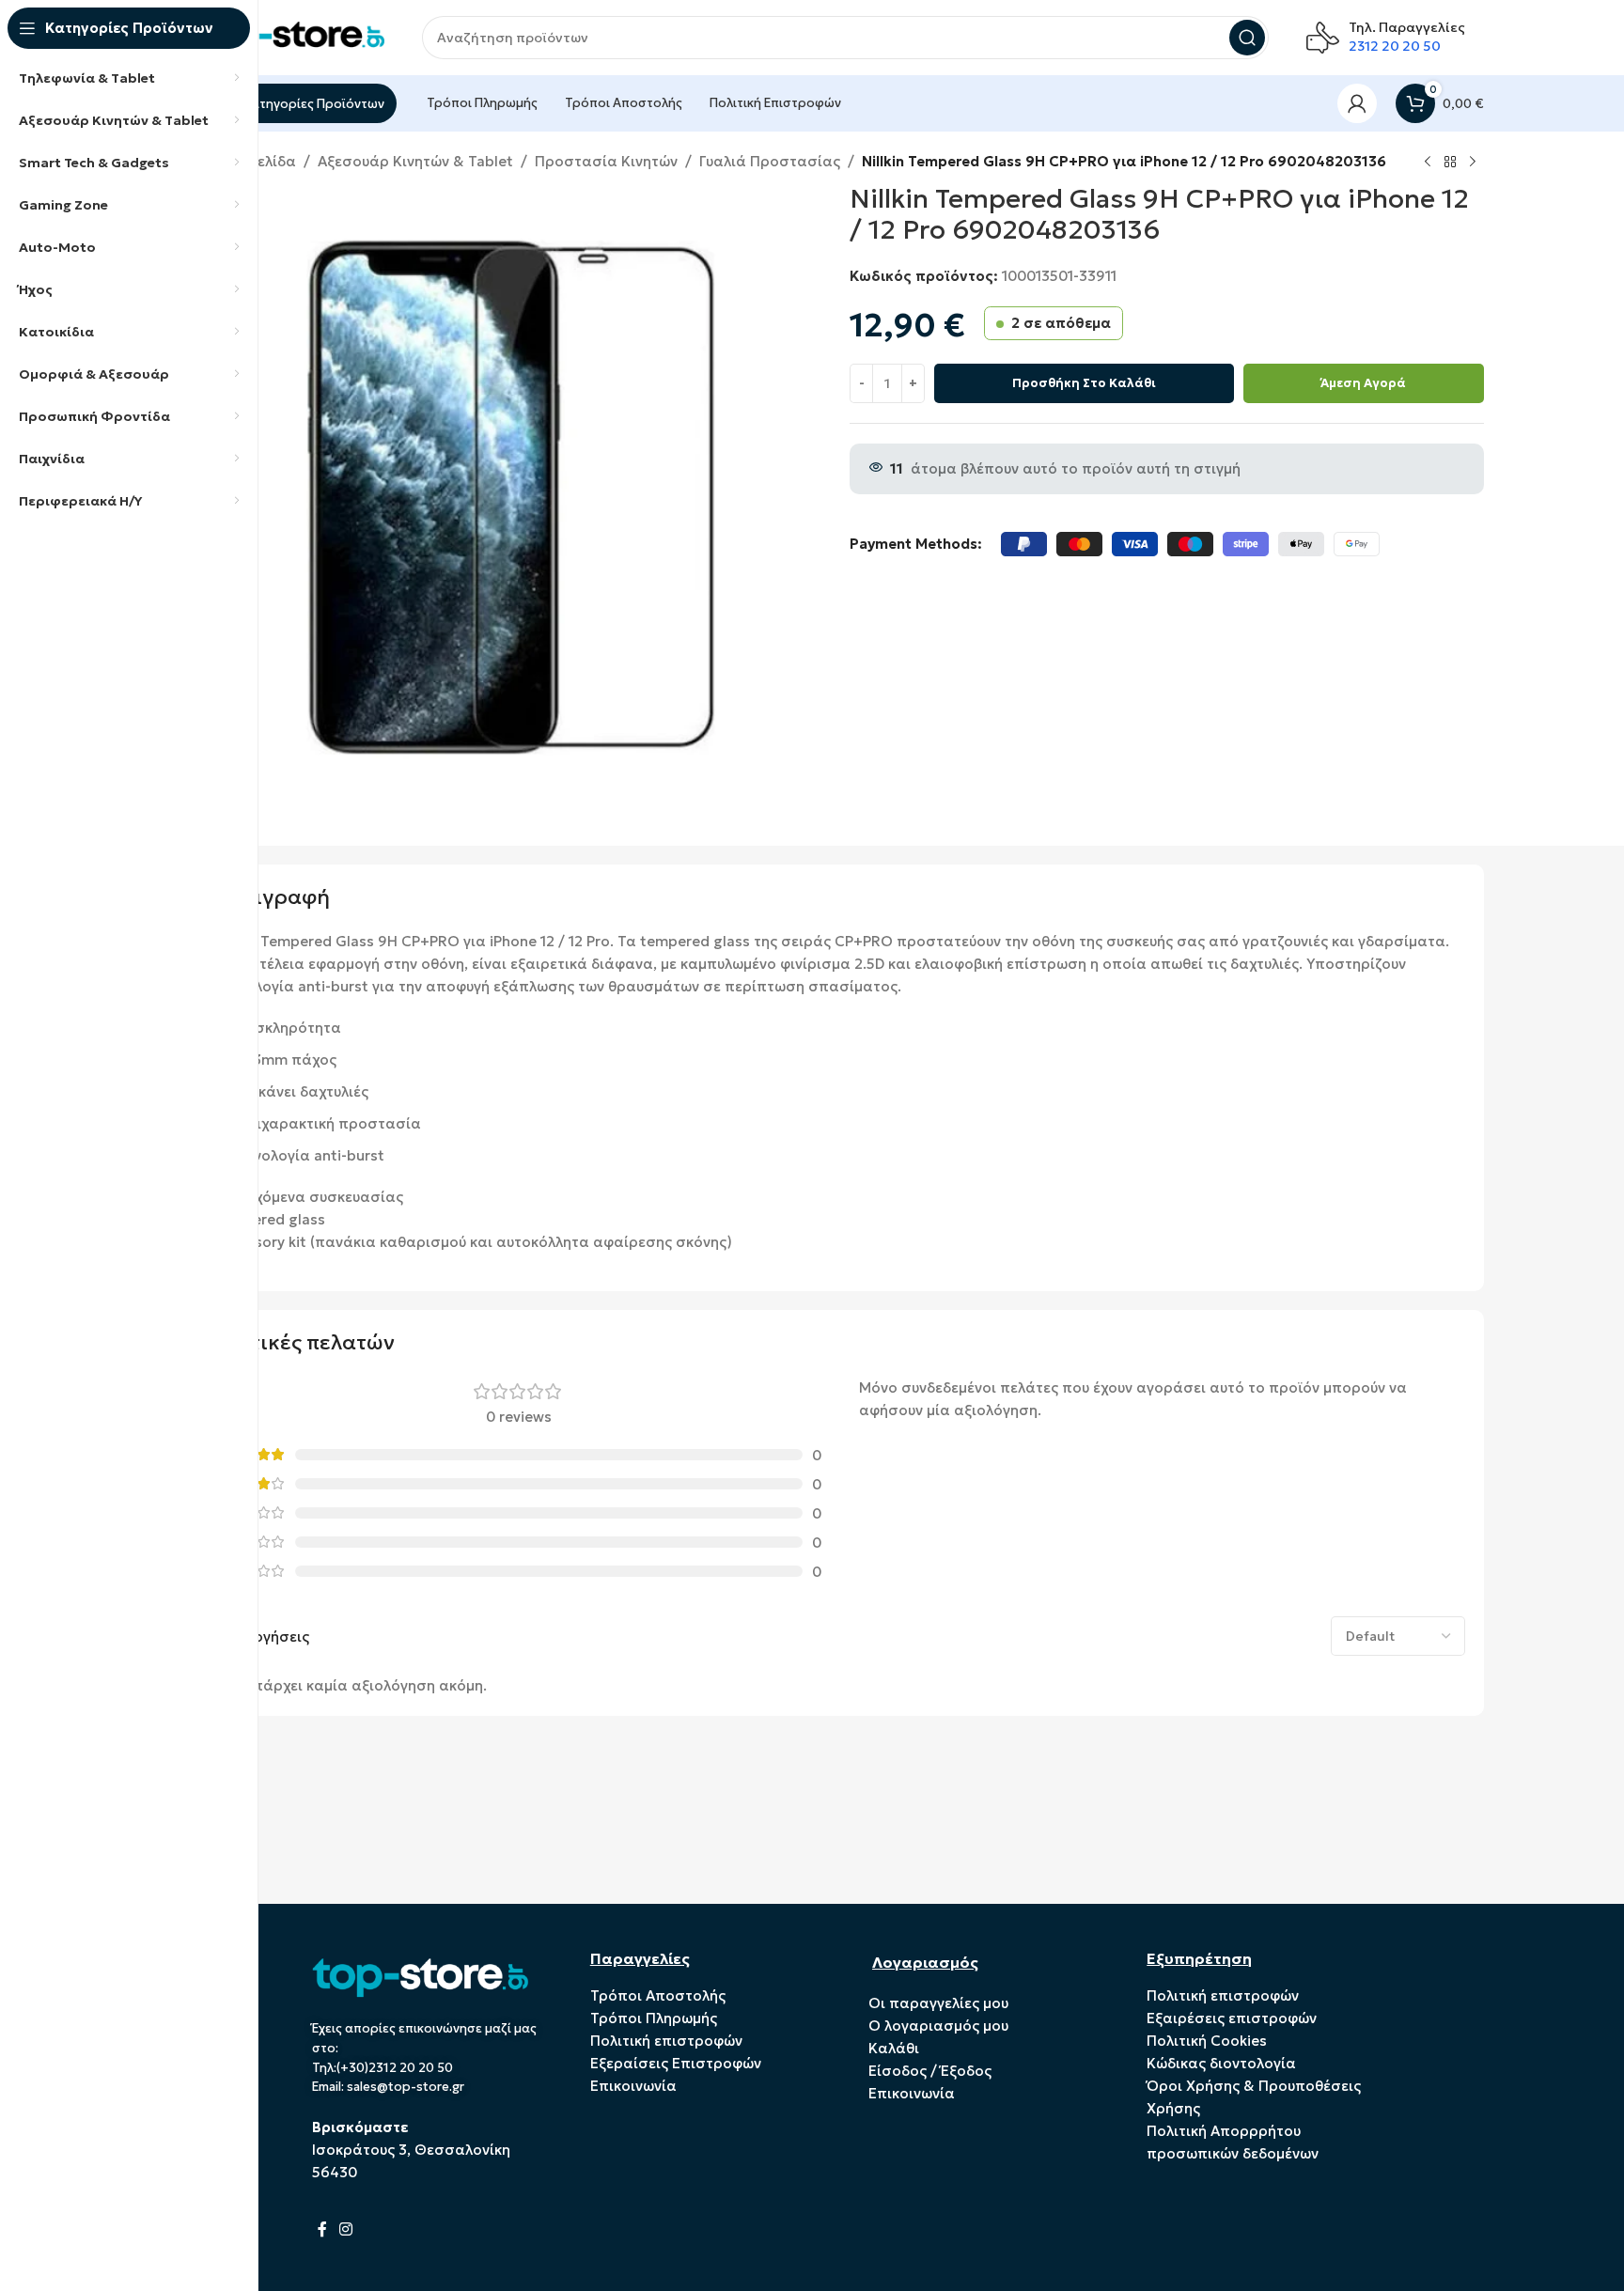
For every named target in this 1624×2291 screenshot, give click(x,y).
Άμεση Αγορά (1363, 383)
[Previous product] (1428, 163)
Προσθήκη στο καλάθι (1084, 383)
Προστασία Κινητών (606, 161)
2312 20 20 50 (1395, 46)
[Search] (1247, 38)
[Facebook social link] (323, 2229)
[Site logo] (290, 36)
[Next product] (1473, 163)
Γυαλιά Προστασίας (770, 161)
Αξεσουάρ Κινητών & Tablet (415, 161)
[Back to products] (1450, 163)
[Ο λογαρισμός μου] (1357, 103)
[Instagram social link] (346, 2229)
